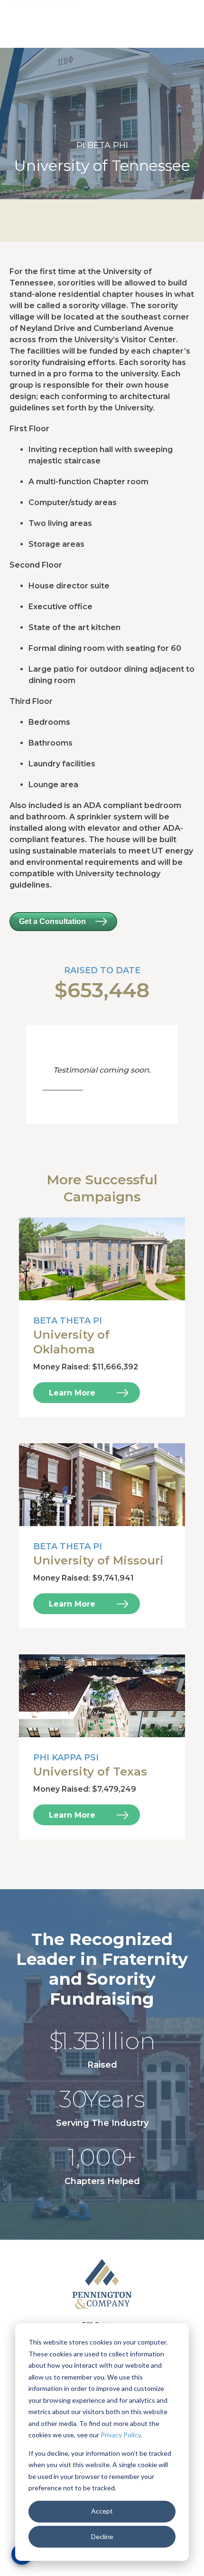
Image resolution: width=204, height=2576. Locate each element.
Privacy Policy (121, 2435)
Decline (102, 2536)
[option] (102, 124)
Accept (102, 2511)
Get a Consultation (52, 921)
